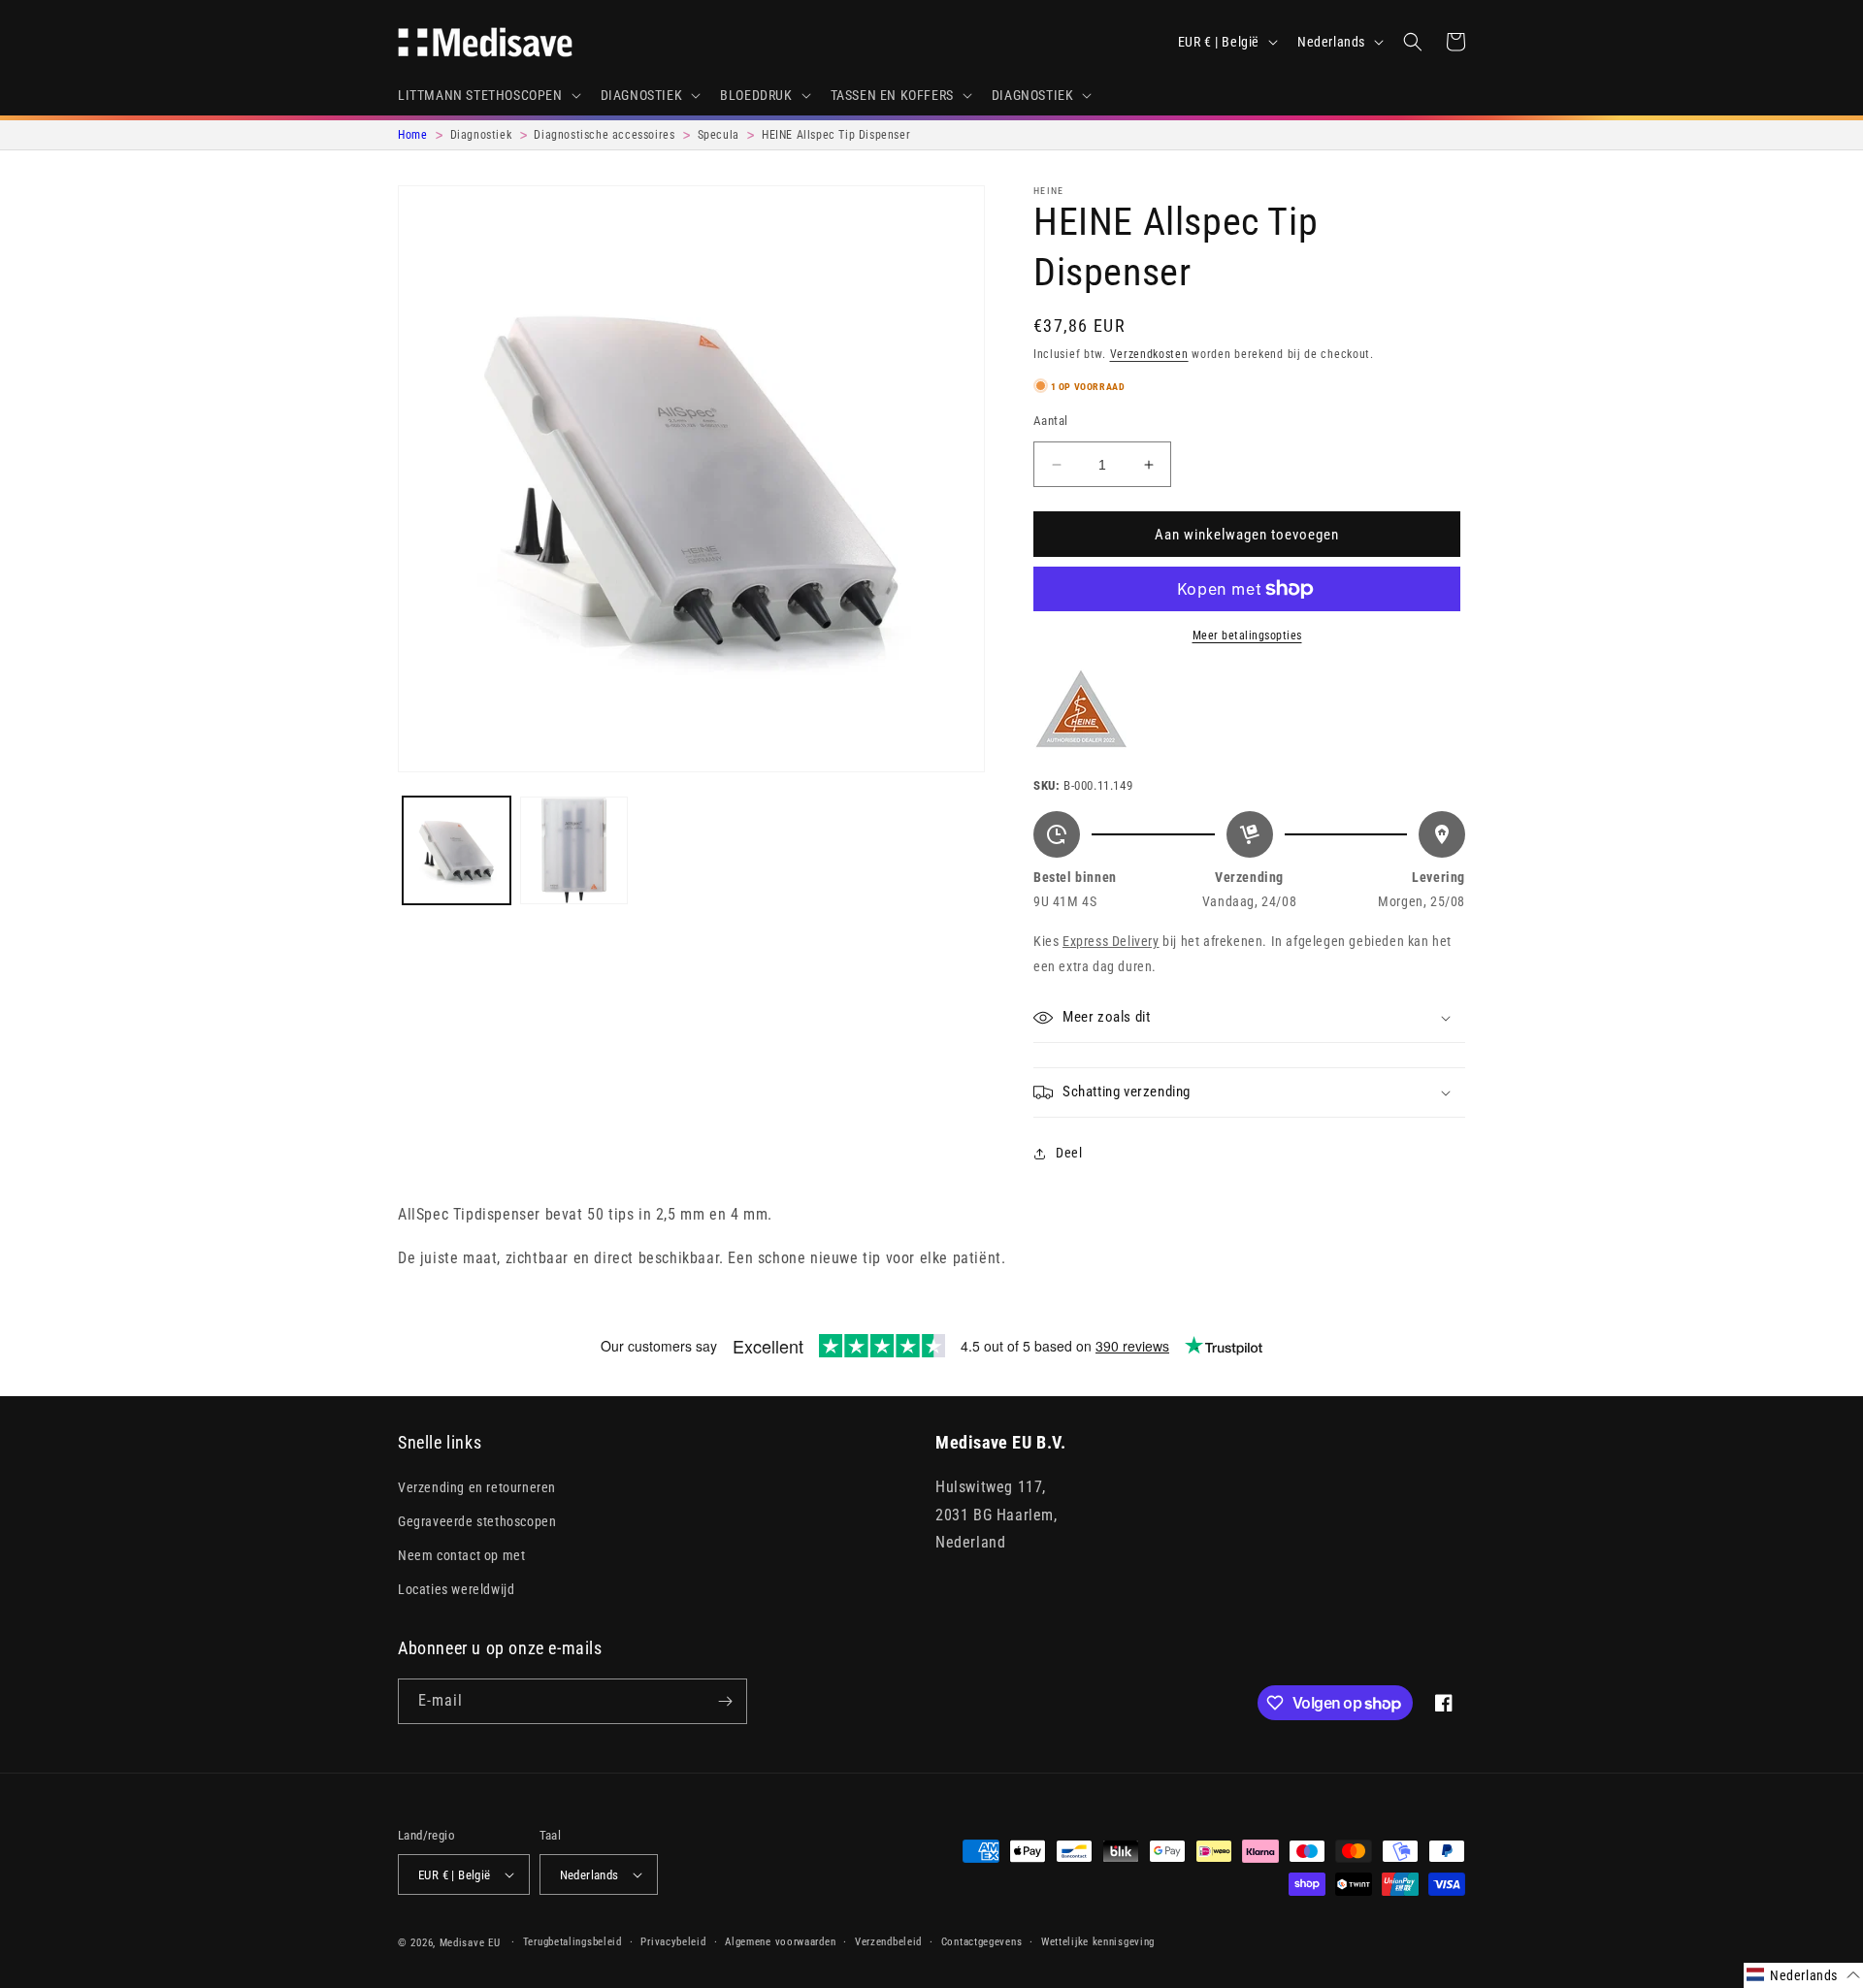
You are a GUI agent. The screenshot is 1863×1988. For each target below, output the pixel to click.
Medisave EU (470, 1943)
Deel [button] (1069, 1153)
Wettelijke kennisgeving (1098, 1942)
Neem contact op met (461, 1555)
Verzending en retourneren (477, 1487)
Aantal (1050, 421)
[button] (488, 95)
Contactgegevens (982, 1942)
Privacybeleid (673, 1942)
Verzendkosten (1149, 354)
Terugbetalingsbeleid (572, 1942)
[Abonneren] (725, 1701)
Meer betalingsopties (1247, 636)
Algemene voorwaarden (780, 1942)
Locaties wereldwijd (456, 1589)
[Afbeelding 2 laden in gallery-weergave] (574, 850)
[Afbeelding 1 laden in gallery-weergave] (457, 850)
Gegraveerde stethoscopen (477, 1521)
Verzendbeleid (888, 1942)
